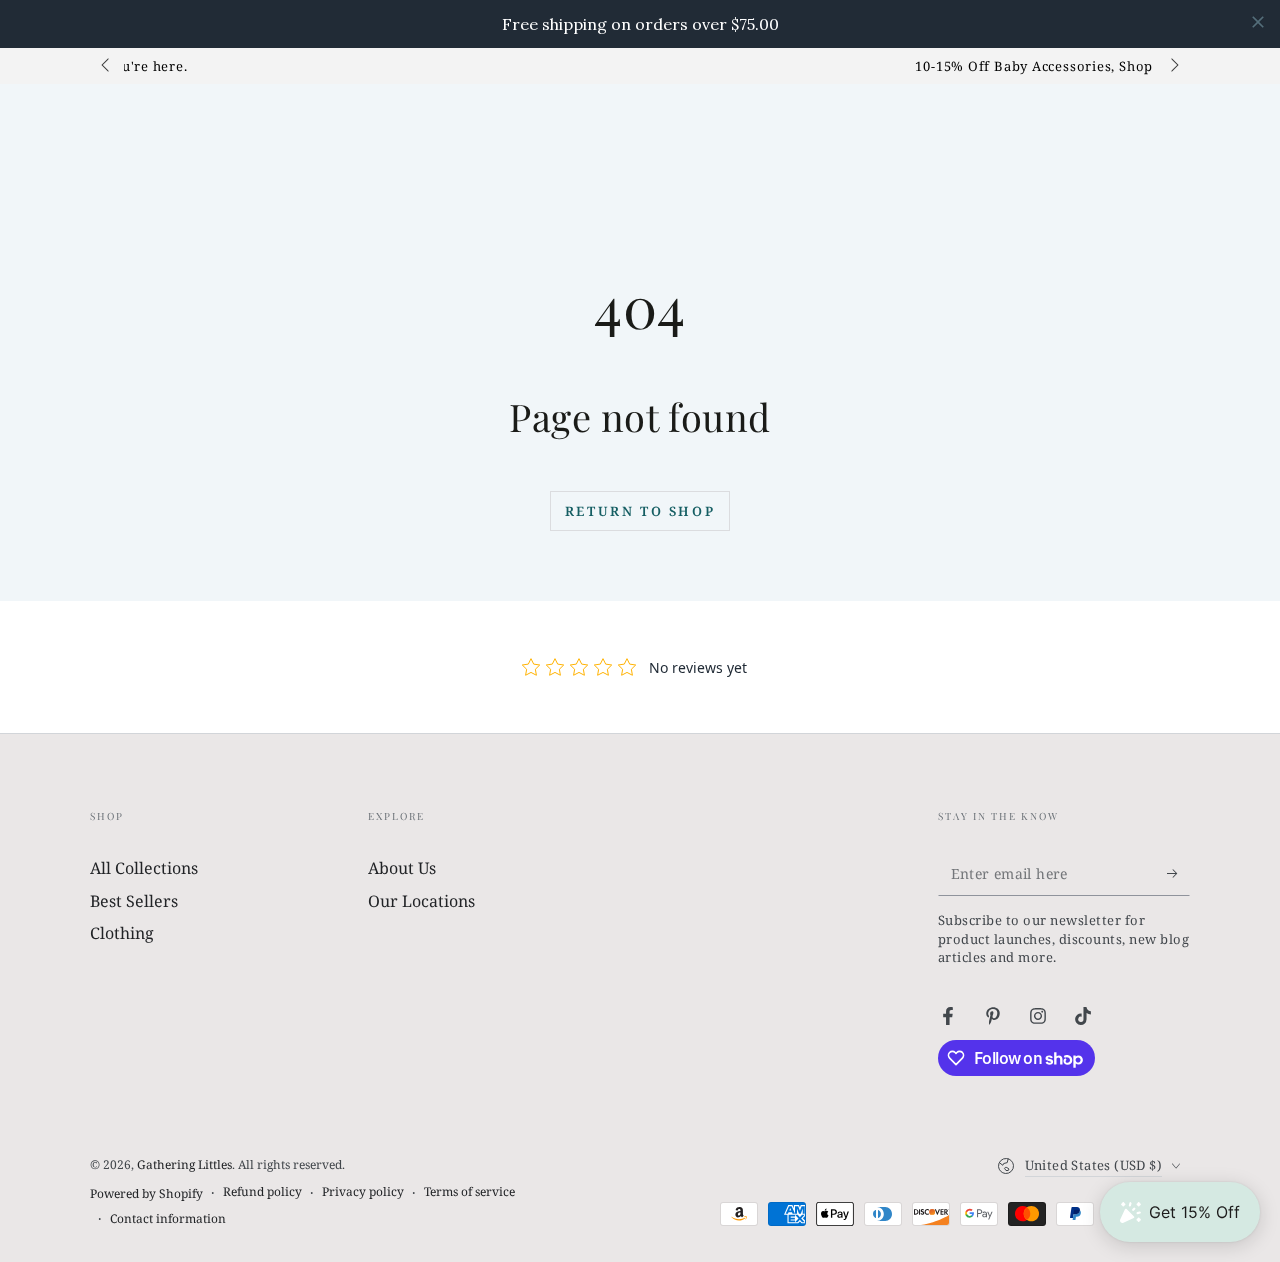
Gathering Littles (184, 1164)
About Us (402, 868)
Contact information (168, 1219)
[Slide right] (1173, 66)
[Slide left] (107, 66)
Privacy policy (363, 1192)
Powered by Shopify (146, 1194)
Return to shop (640, 511)
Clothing (122, 933)
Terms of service (469, 1192)
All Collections (144, 868)
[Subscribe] (1178, 873)
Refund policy (262, 1192)
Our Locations (421, 901)
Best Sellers (134, 901)
